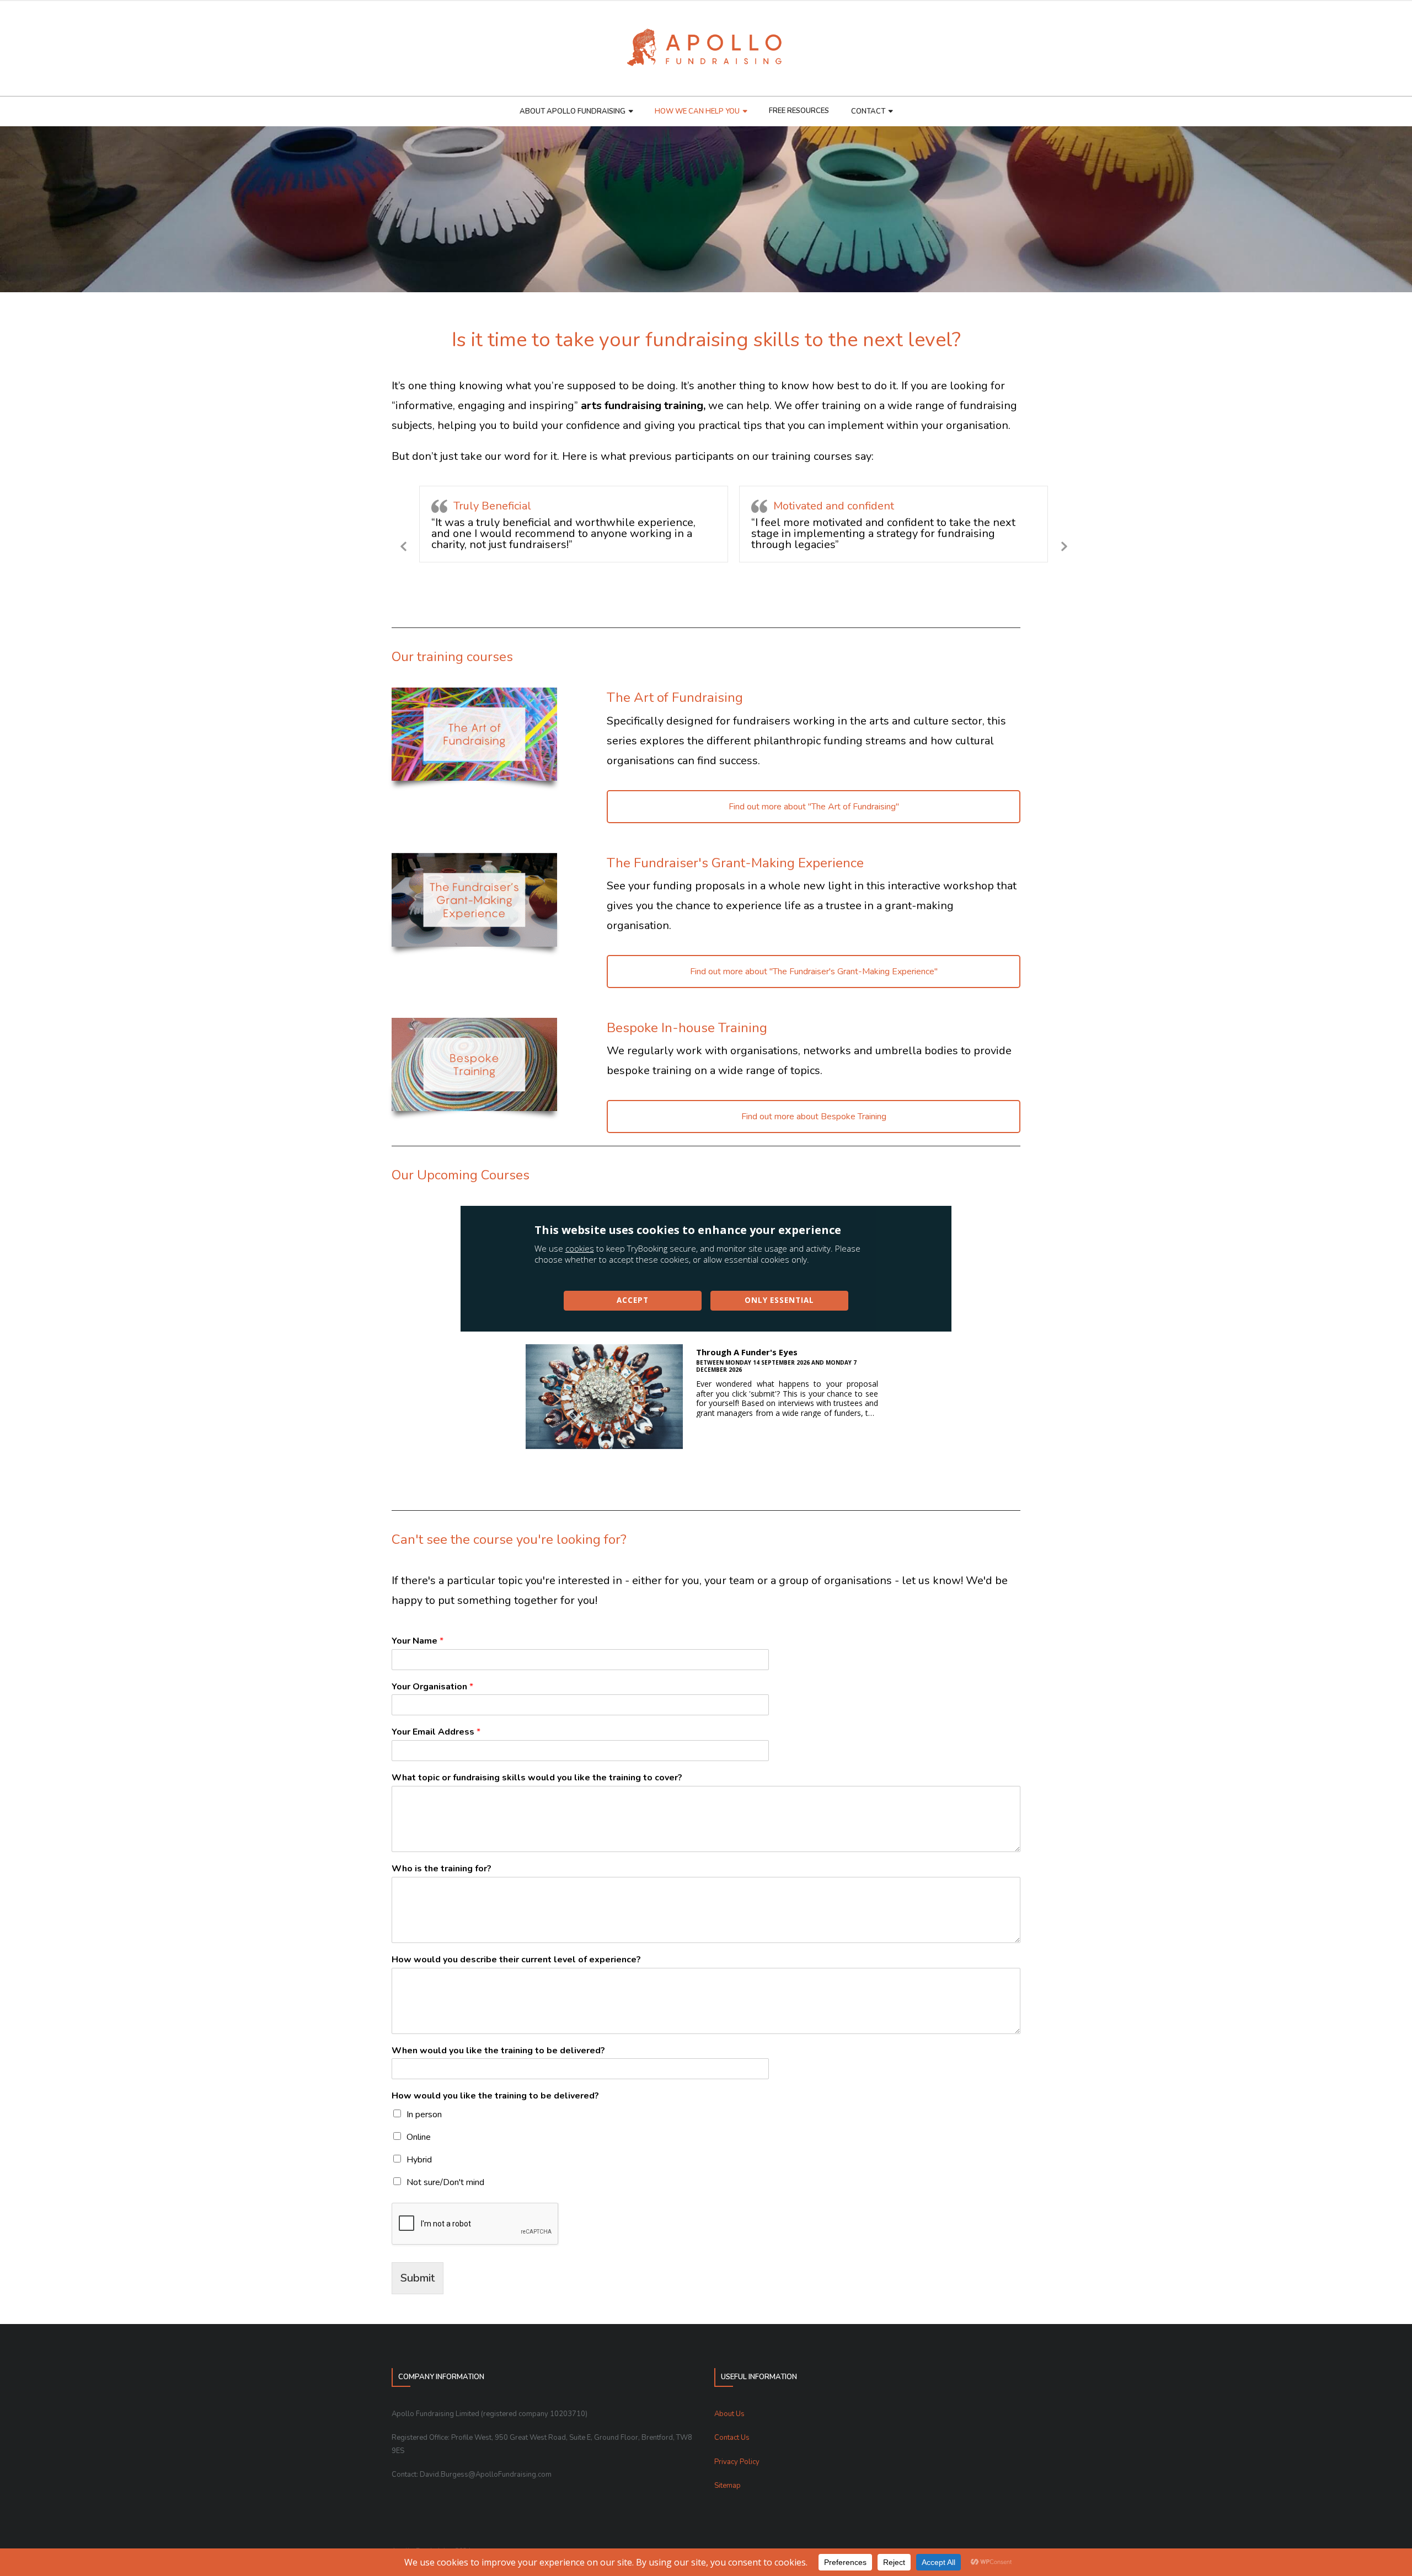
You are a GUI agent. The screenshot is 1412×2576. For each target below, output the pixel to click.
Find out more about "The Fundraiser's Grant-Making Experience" (814, 972)
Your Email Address (436, 1732)
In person (424, 2115)
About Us (729, 2414)
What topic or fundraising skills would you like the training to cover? (537, 1778)
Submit (418, 2278)
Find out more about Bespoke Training (814, 1117)
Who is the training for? (442, 1869)
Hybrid (419, 2160)
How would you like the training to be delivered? (495, 2096)
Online (419, 2137)
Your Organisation (432, 1687)
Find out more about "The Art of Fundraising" (814, 807)
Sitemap (728, 2486)
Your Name (418, 1641)
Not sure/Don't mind (445, 2182)
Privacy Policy (737, 2462)
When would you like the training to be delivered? (498, 2051)
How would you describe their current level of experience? (516, 1960)
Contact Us (732, 2438)
